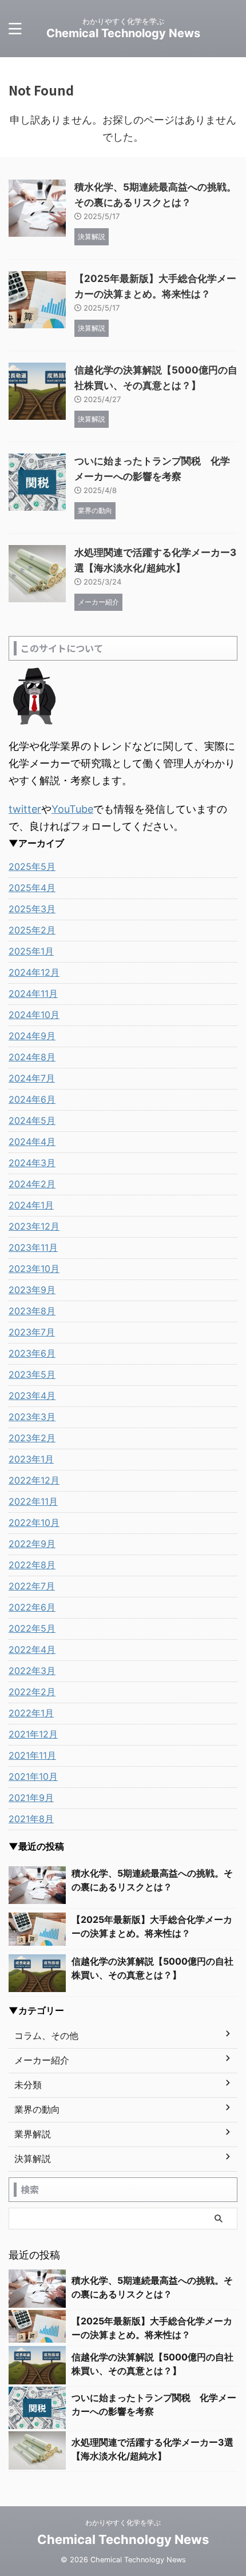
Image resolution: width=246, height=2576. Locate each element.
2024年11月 (33, 993)
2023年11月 (33, 1247)
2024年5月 (32, 1120)
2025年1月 (31, 951)
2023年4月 (32, 1396)
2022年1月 (31, 1713)
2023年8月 (32, 1311)
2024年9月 (32, 1036)
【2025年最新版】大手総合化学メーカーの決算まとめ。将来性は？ (152, 1926)
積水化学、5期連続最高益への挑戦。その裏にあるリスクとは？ (152, 1880)
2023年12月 (34, 1226)
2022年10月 (34, 1522)
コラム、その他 (46, 2036)
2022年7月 (32, 1586)
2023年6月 (32, 1353)
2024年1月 (31, 1205)
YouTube (72, 809)
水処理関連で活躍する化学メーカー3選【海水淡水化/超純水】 (152, 2449)
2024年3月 (32, 1163)
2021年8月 (31, 1819)
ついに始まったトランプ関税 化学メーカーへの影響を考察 (154, 2404)
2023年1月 (31, 1459)
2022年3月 (32, 1671)
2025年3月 (32, 909)
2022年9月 (32, 1544)
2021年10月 (33, 1776)
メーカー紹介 (42, 2060)
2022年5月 (32, 1628)
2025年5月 (32, 866)
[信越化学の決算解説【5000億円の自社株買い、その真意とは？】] (37, 1973)
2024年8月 (32, 1057)
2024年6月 (32, 1099)
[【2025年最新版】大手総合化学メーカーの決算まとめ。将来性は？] (37, 1928)
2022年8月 (32, 1565)
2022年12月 (34, 1480)
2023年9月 (32, 1290)
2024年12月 (34, 972)
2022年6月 (32, 1607)
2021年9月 (31, 1798)
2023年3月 (32, 1417)
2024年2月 (32, 1184)
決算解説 (33, 2158)
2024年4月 (32, 1142)
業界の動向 (37, 2109)
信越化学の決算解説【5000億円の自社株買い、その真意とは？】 (152, 1968)
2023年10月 (34, 1269)
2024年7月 (32, 1078)
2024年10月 (34, 1015)
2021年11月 (32, 1755)
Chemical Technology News (123, 33)
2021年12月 (33, 1734)
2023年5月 (32, 1374)
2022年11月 (33, 1501)
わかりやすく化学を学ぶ (123, 2523)
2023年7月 (32, 1332)
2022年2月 (32, 1692)
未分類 (28, 2085)
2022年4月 (32, 1649)
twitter (25, 809)
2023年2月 (32, 1438)
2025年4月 (32, 888)
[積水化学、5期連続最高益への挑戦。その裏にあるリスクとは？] (37, 1885)
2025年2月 (32, 930)
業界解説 (33, 2134)
